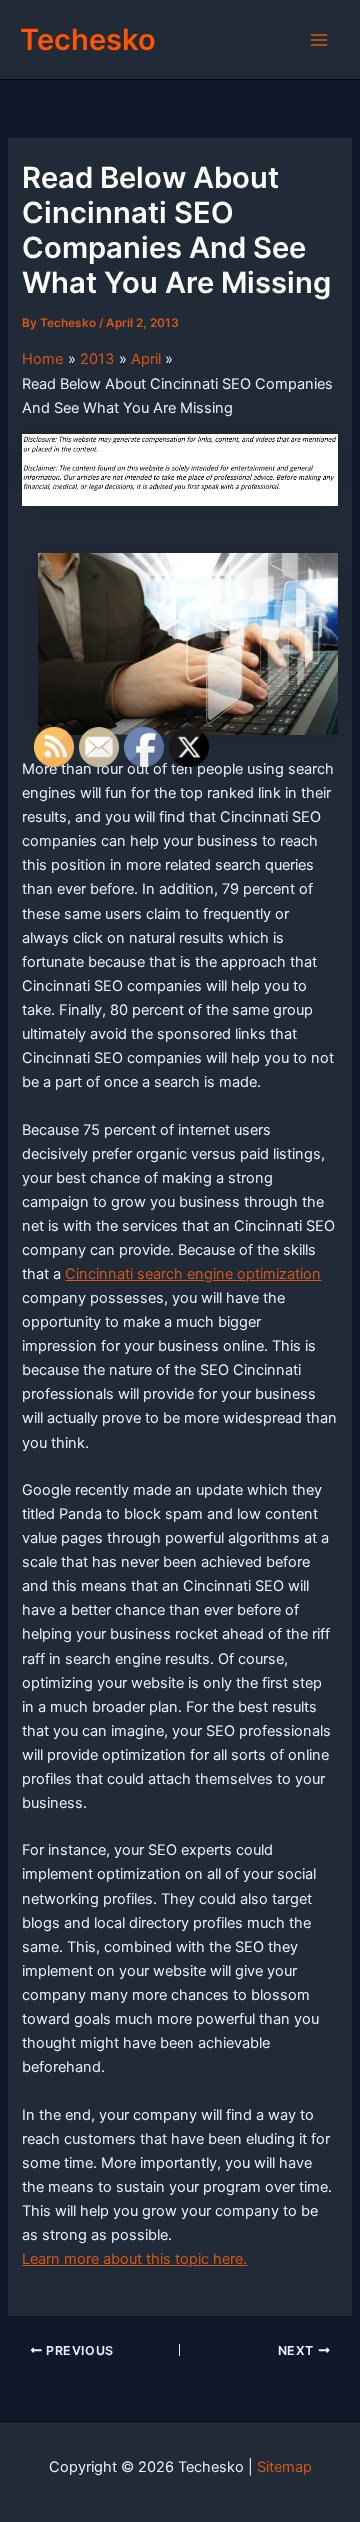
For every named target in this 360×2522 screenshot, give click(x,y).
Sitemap (284, 2467)
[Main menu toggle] (319, 40)
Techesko (88, 39)
